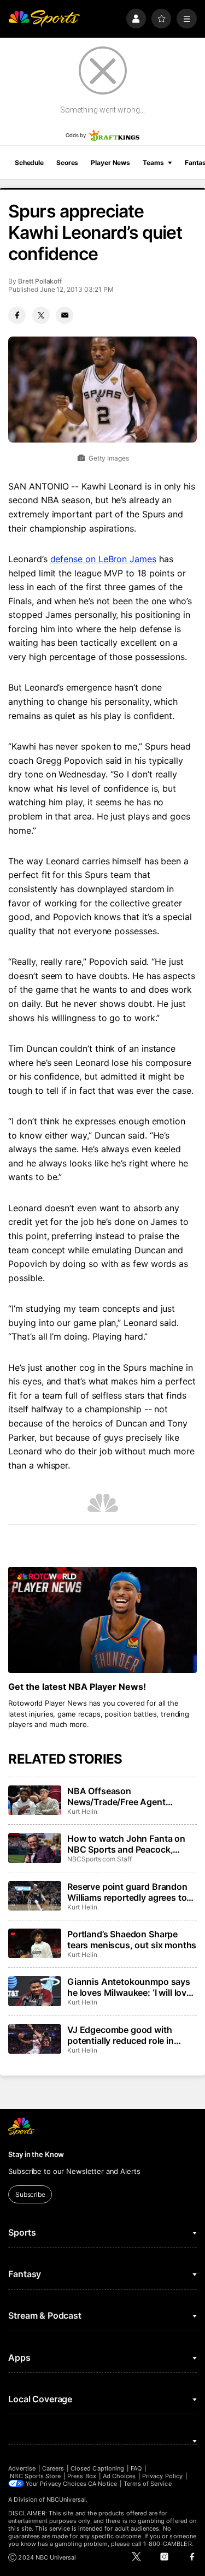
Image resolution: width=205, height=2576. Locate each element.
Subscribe (30, 2194)
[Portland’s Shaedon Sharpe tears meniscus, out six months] (34, 1943)
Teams (153, 163)
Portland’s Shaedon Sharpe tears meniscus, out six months (132, 1940)
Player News (110, 163)
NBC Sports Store (35, 2476)
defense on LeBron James (103, 559)
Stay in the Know (36, 2154)
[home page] (44, 19)
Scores (67, 163)
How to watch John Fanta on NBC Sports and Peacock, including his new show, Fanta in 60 (129, 1844)
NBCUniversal (66, 2500)
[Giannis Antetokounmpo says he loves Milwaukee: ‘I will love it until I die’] (34, 1991)
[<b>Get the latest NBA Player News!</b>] (102, 1620)
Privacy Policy (162, 2476)
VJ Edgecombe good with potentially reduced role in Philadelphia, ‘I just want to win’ (131, 2035)
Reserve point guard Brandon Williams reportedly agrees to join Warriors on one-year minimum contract (127, 1892)
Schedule (29, 163)
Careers (53, 2468)
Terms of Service (148, 2484)
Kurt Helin (82, 1811)
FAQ (136, 2468)
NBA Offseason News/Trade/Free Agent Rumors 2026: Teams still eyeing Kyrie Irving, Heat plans (129, 1796)
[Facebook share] (17, 315)
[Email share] (65, 315)
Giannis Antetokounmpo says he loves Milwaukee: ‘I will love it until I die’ (129, 1987)
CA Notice (102, 2484)
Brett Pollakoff (40, 281)
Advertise (22, 2468)
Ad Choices (119, 2476)
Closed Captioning (97, 2468)
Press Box (82, 2476)
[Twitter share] (41, 315)
